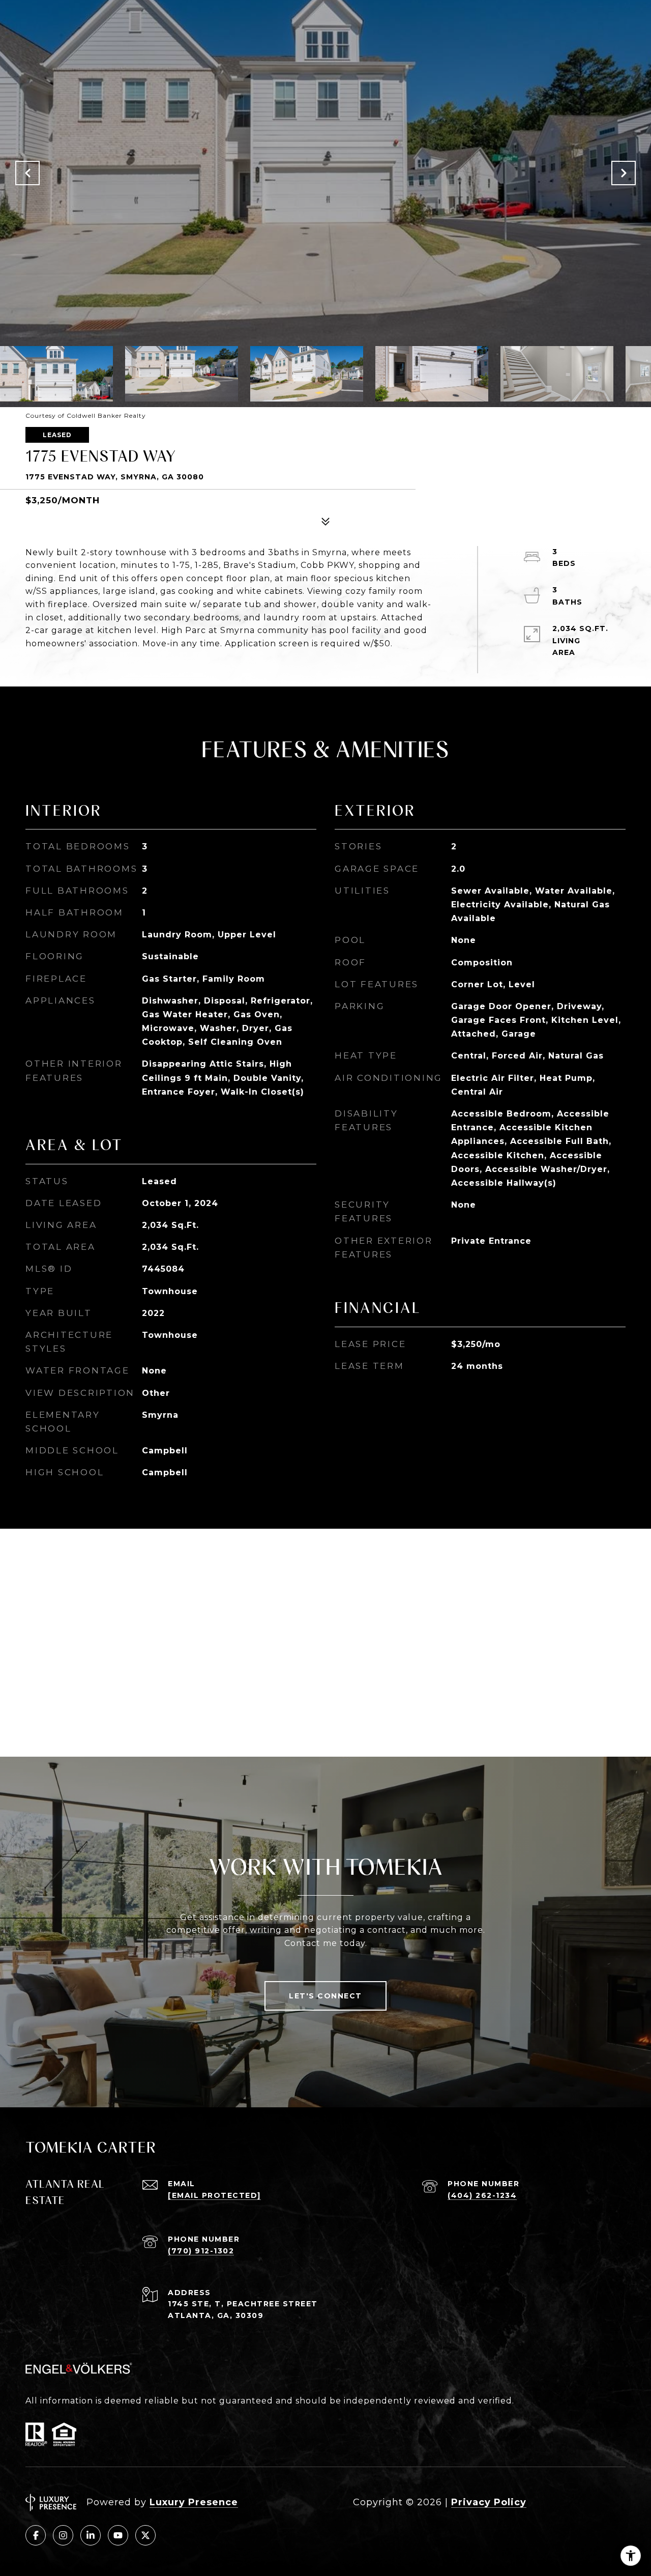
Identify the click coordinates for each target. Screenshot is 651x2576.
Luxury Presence (194, 2502)
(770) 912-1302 (201, 2251)
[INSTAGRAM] (63, 2535)
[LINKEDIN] (91, 2535)
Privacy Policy (489, 2502)
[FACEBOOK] (36, 2535)
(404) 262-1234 (482, 2195)
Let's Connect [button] (325, 1996)
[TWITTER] (145, 2535)
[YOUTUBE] (118, 2535)
